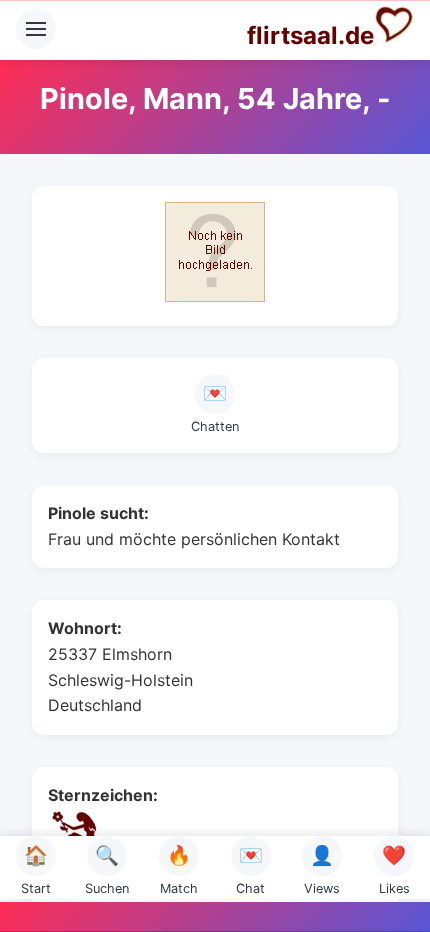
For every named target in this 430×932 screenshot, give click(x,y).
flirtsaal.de (310, 35)
